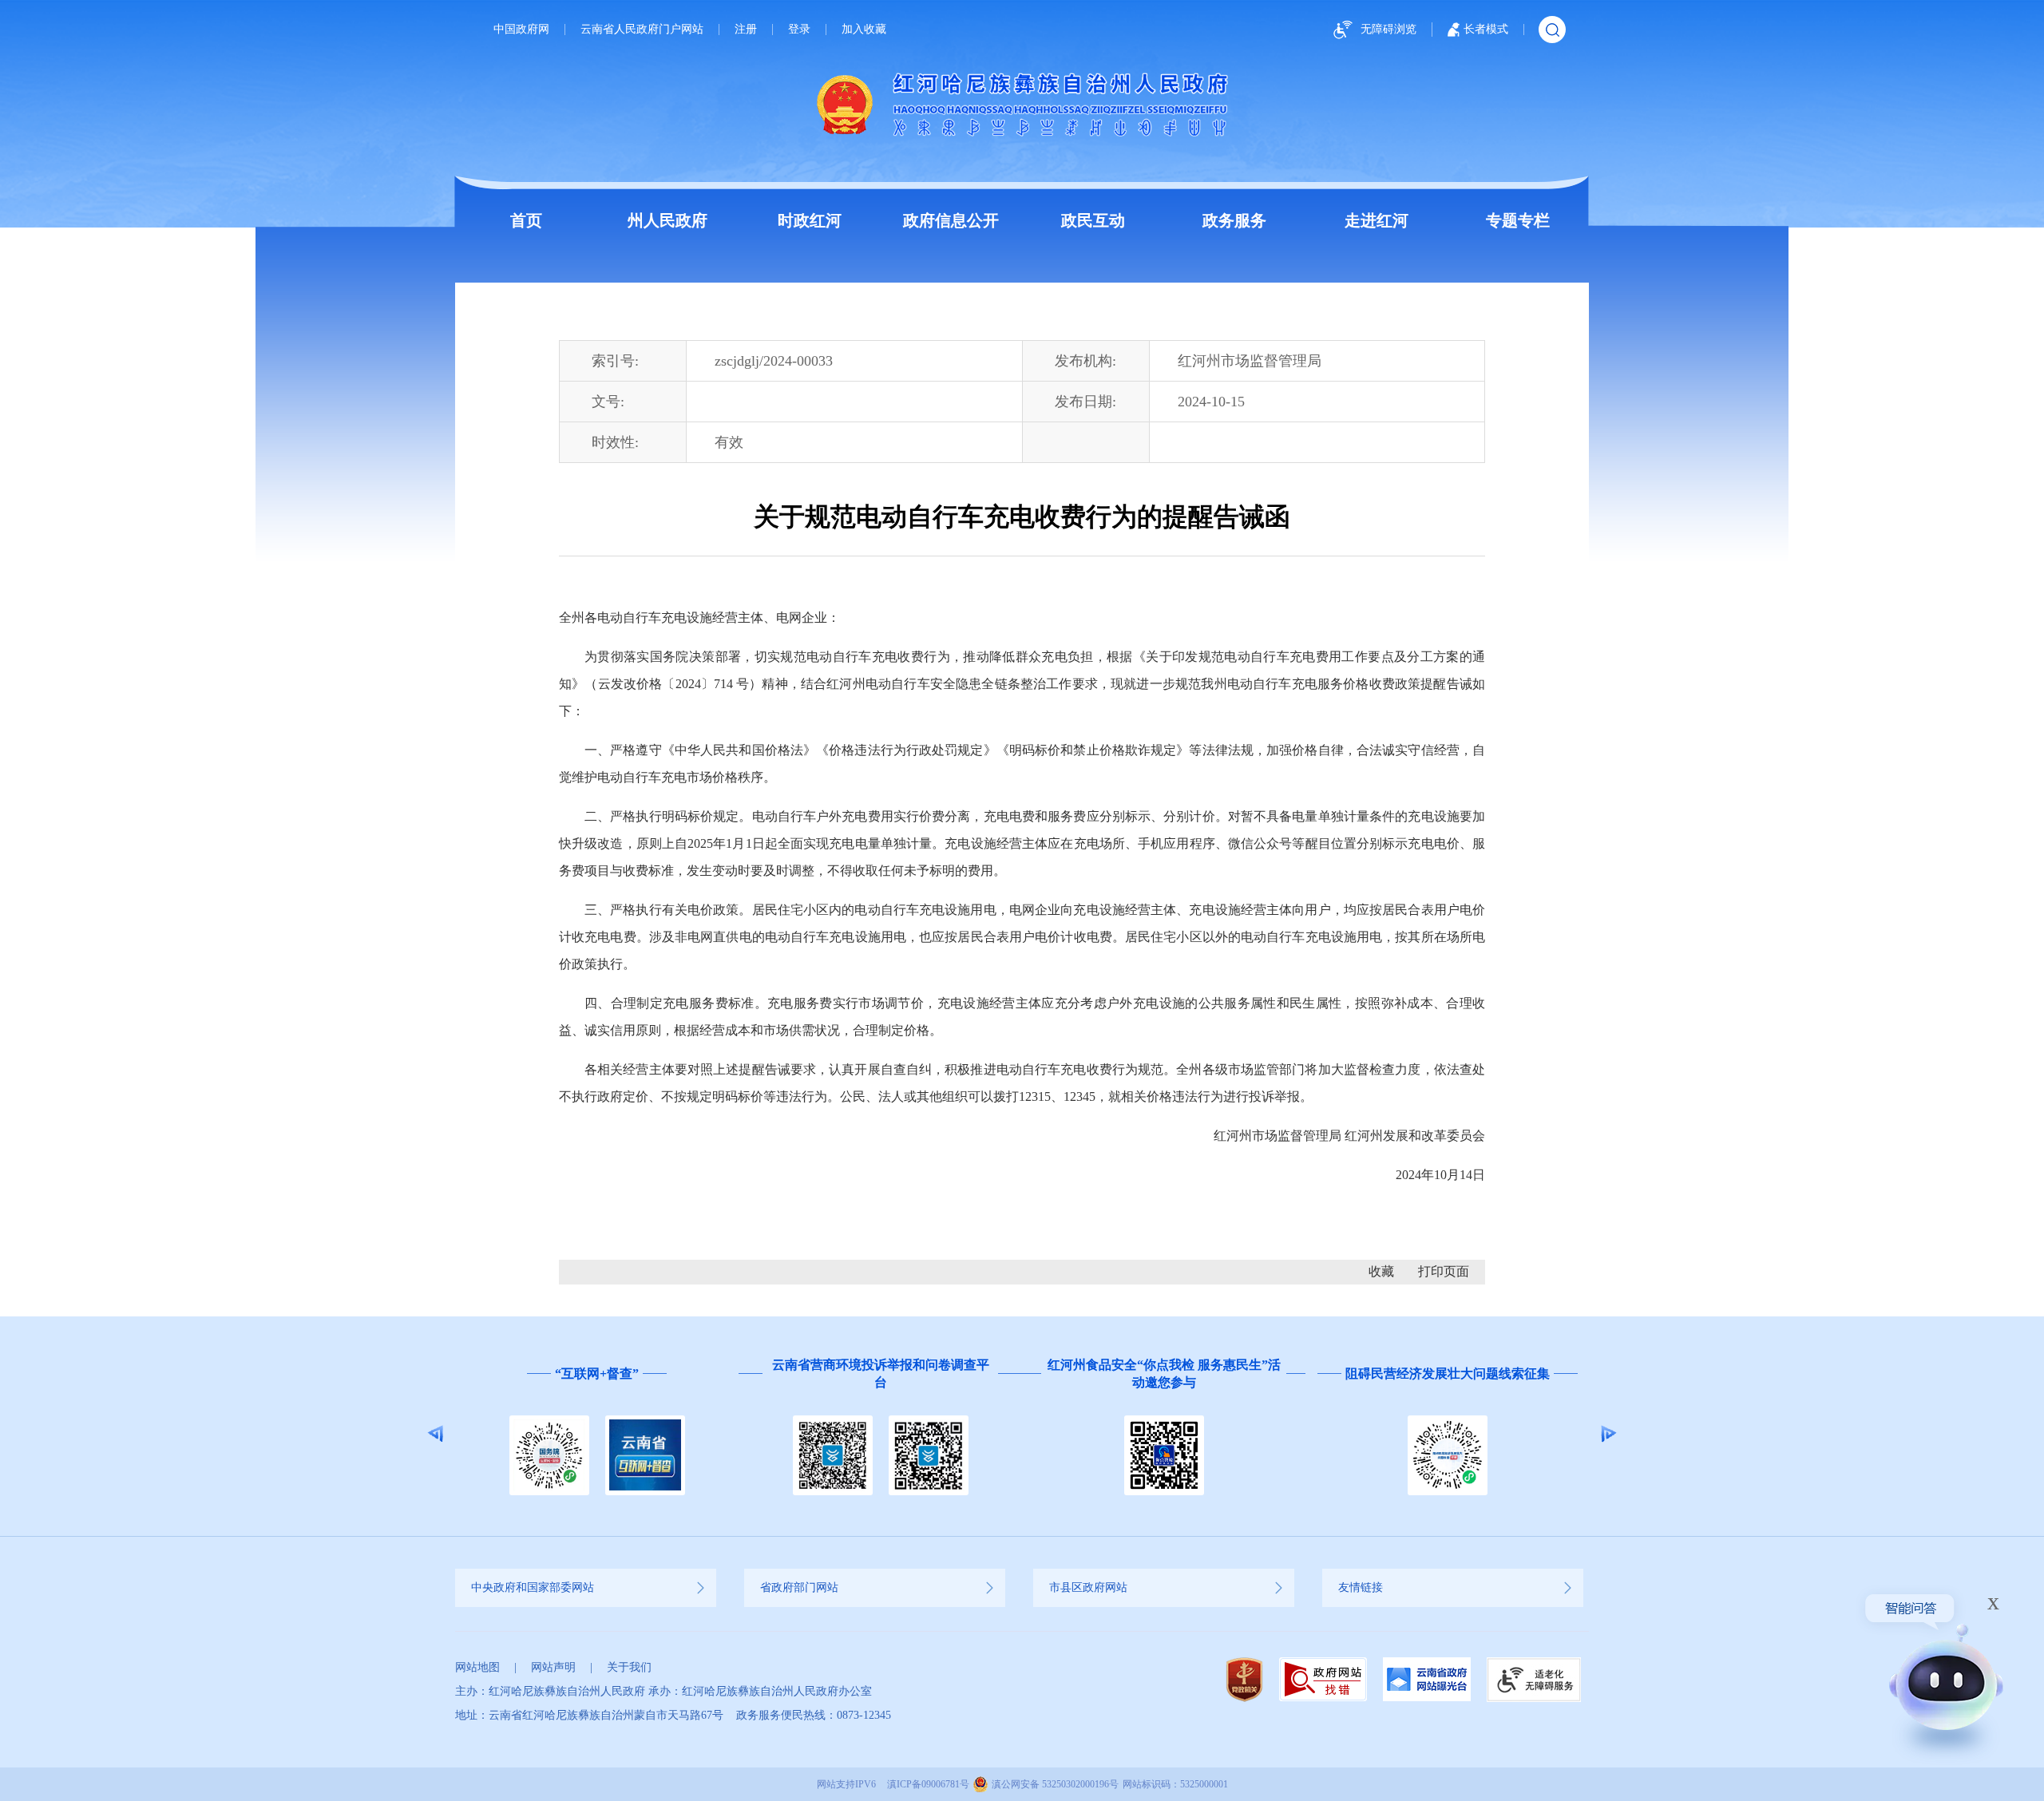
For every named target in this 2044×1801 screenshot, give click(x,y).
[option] (597, 1434)
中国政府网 (521, 30)
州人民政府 (667, 220)
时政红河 (810, 220)
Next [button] (1608, 1434)
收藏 (1381, 1271)
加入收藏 (864, 30)
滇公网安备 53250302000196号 (1055, 1784)
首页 (526, 220)
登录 (799, 30)
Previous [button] (436, 1434)
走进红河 (1377, 220)
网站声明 (553, 1667)
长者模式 (1486, 29)
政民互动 (1093, 220)
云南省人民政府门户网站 (642, 30)
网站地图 (477, 1667)
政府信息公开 (951, 220)
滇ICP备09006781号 (928, 1784)
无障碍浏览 (1388, 29)
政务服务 (1234, 220)
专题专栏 (1518, 220)
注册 (746, 30)
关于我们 (629, 1667)
